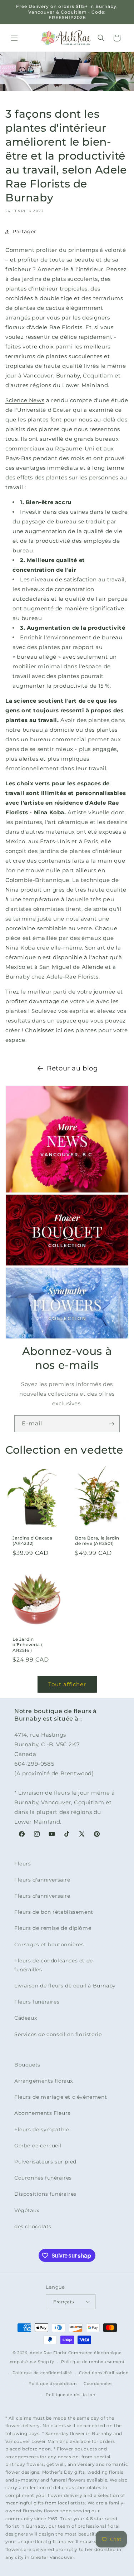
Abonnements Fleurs (42, 2113)
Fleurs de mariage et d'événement (61, 2097)
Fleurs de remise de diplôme (53, 1928)
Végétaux (27, 2210)
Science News (25, 400)
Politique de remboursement (93, 2362)
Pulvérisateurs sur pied (45, 2162)
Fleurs (23, 1864)
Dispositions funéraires (45, 2194)
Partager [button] (24, 231)
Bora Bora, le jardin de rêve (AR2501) (97, 1541)
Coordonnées (98, 2384)
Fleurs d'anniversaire (42, 1880)
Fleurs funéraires (37, 2002)
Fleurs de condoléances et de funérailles (54, 1965)
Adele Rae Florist (48, 2353)
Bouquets (27, 2065)
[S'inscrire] (111, 1424)
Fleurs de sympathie (42, 2129)
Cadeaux (26, 2018)
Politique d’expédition (53, 2384)
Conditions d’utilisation (104, 2373)
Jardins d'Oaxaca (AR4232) (33, 1541)
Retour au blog (72, 1068)
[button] (14, 38)
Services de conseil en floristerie (58, 2034)
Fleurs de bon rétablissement (54, 1912)
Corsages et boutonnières (49, 1945)
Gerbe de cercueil (38, 2146)
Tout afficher (67, 1684)
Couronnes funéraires (43, 2178)
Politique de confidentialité (42, 2373)
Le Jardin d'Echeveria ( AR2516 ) (28, 1644)
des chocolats (33, 2226)
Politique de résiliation (70, 2395)
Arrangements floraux (44, 2081)
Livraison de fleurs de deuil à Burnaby (65, 1986)
